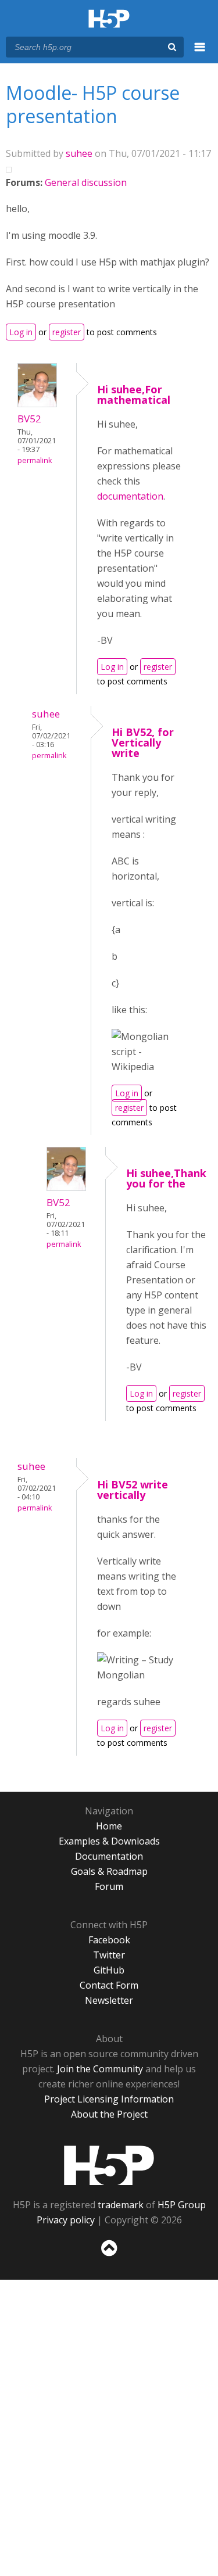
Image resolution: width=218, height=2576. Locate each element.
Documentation (109, 1856)
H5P (109, 2165)
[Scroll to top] (109, 2256)
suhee (79, 153)
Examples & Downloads (109, 1841)
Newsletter (109, 2000)
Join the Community (100, 2069)
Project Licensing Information (109, 2099)
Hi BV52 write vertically (133, 1490)
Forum (109, 1886)
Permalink (35, 460)
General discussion (86, 182)
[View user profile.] (37, 404)
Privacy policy (66, 2220)
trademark (121, 2205)
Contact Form (109, 1985)
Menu (200, 53)
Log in (21, 332)
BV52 (29, 419)
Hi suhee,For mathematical (134, 394)
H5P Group (182, 2205)
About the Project (109, 2114)
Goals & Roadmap (109, 1871)
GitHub (109, 1970)
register (67, 332)
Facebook (109, 1940)
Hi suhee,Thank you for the (166, 1178)
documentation (130, 496)
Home (109, 1826)
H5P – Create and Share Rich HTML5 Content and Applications (109, 19)
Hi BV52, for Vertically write (143, 742)
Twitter (109, 1955)
